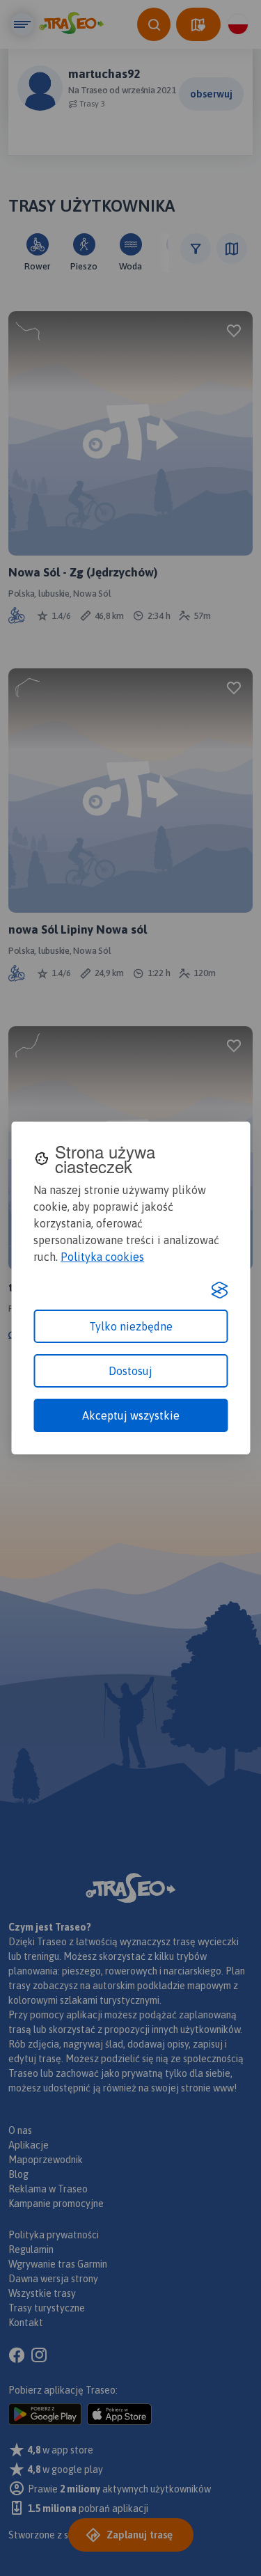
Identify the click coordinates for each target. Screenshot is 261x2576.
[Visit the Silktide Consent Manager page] (219, 1290)
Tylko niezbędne (131, 1326)
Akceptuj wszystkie (131, 1415)
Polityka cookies (102, 1257)
